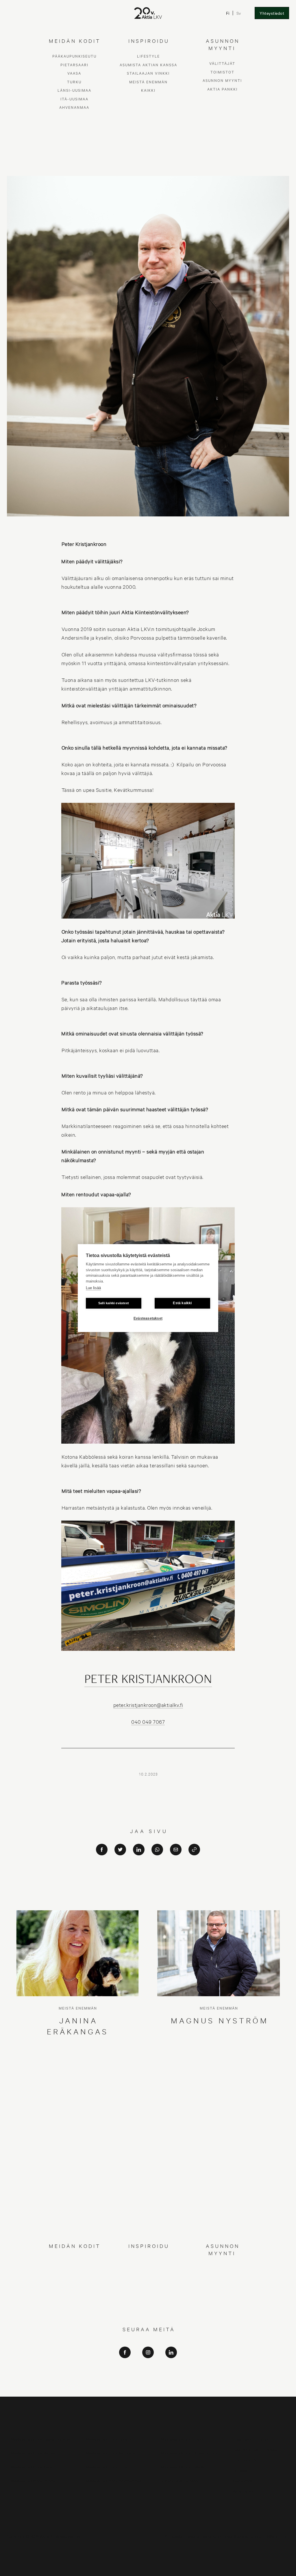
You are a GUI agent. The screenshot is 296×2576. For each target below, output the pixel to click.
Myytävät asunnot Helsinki (109, 2439)
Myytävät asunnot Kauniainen (112, 2453)
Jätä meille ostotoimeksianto (258, 2449)
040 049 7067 (148, 1722)
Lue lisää (93, 1288)
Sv (239, 13)
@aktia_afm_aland (148, 2390)
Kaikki (148, 2295)
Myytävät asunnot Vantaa (33, 2453)
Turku (74, 2287)
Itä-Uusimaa (74, 2304)
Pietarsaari (74, 2270)
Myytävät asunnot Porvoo (33, 2480)
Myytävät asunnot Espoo (183, 2439)
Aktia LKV (148, 2366)
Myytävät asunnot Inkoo (32, 2466)
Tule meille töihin (248, 2460)
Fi (228, 13)
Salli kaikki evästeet (114, 1303)
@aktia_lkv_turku (148, 2374)
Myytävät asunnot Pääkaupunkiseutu (43, 2439)
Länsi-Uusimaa (74, 2295)
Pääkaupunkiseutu (74, 2261)
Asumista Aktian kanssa (148, 2270)
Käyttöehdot (244, 2480)
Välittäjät (222, 2268)
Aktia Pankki (222, 2294)
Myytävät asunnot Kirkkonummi (189, 2453)
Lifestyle (148, 2261)
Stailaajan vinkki (148, 2278)
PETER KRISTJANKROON (148, 1680)
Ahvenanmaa (74, 2312)
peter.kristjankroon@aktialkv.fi (148, 1705)
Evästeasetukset (148, 1318)
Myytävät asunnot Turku (107, 2466)
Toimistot (222, 2277)
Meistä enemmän (148, 2287)
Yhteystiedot (272, 13)
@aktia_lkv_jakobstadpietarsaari (148, 2382)
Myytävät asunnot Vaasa (183, 2466)
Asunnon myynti (222, 2285)
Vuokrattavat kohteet (180, 2480)
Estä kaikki (182, 1303)
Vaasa (74, 2278)
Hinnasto (241, 2470)
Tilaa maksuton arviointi (254, 2439)
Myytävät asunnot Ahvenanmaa (114, 2480)
